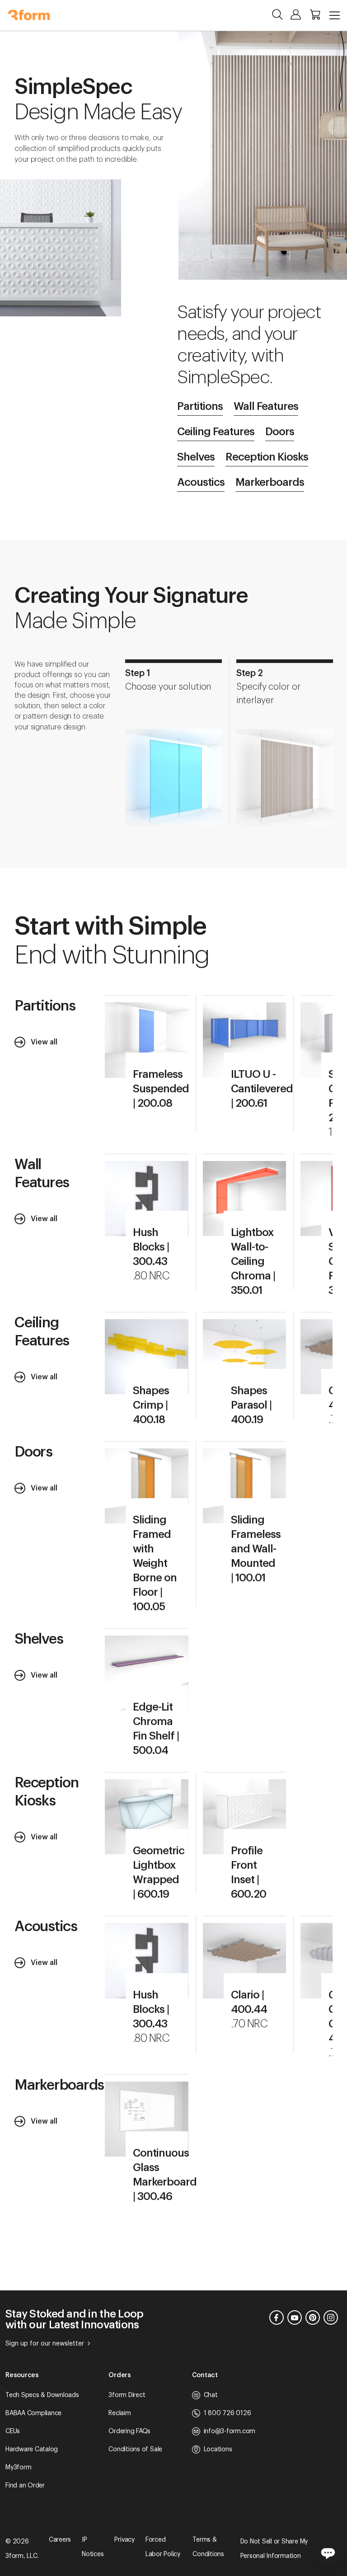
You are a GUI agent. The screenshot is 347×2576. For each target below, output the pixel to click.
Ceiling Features (216, 432)
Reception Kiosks (267, 457)
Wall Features (266, 406)
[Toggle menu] (335, 15)
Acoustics (201, 482)
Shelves (196, 457)
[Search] (277, 14)
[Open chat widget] (328, 2552)
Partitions (200, 406)
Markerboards (270, 482)
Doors (280, 432)
